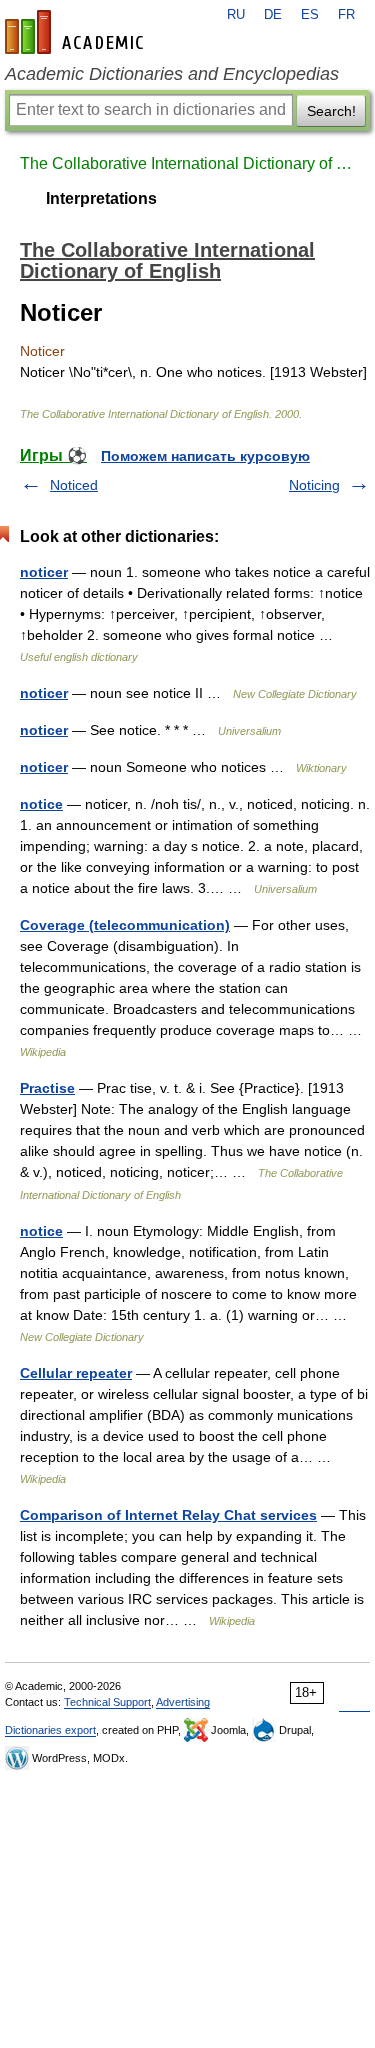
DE (273, 15)
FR (346, 15)
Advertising (183, 1702)
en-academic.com (77, 32)
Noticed (74, 485)
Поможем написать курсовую (205, 456)
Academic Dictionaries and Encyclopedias (172, 74)
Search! (331, 111)
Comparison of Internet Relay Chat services (168, 1515)
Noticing (314, 485)
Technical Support (107, 1702)
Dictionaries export (50, 1730)
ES (310, 15)
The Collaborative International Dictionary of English (187, 163)
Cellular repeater (76, 1373)
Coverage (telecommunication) (125, 925)
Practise (47, 1088)
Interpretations (101, 198)
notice (41, 804)
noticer (44, 572)
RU (236, 15)
